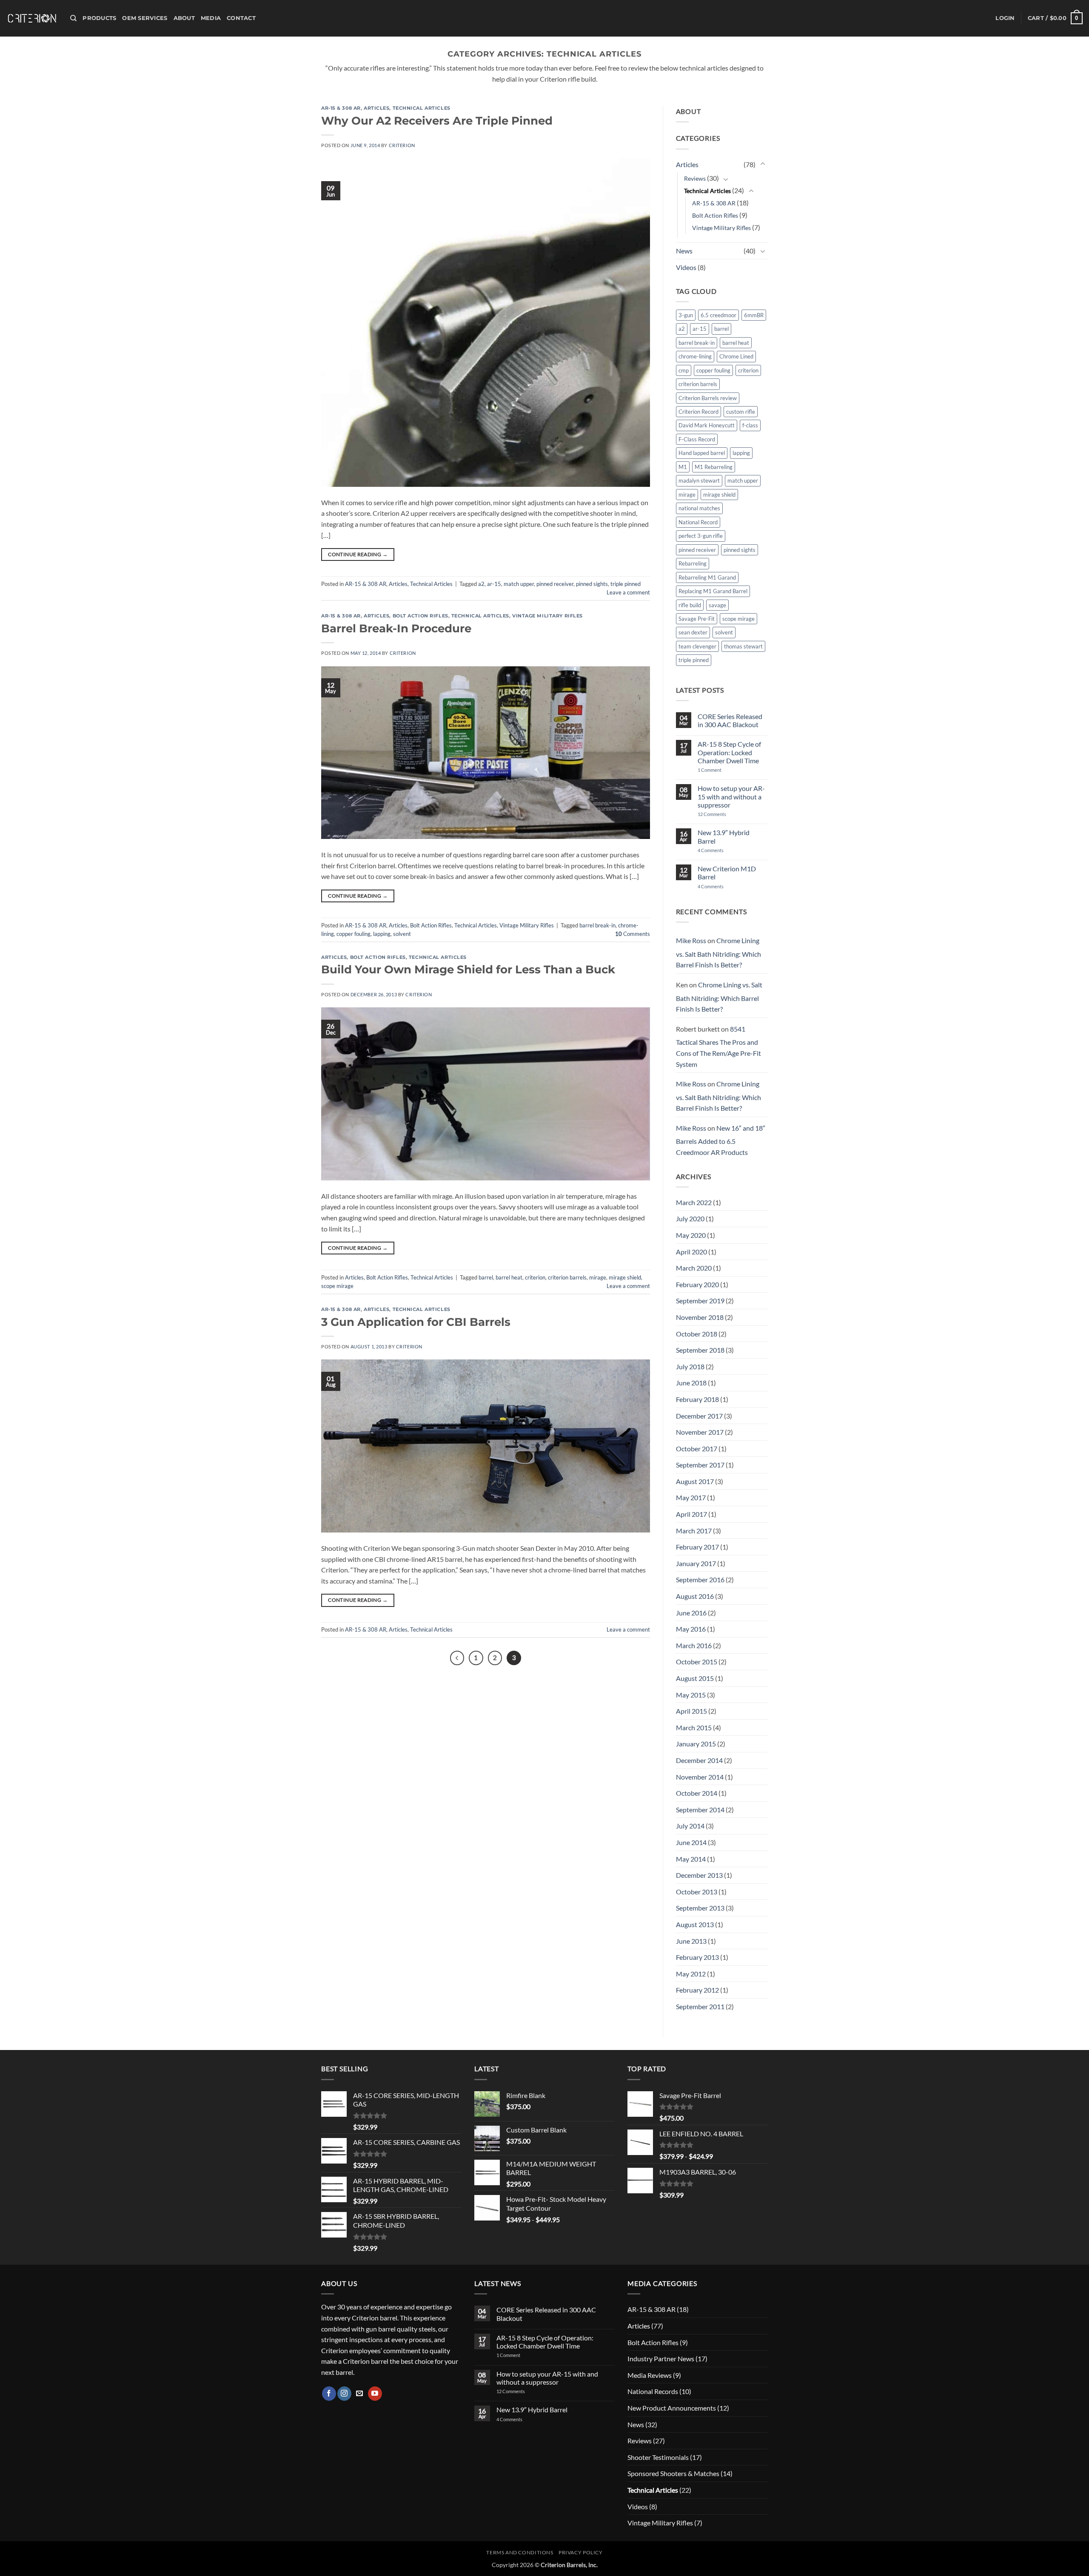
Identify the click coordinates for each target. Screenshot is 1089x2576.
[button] (1005, 18)
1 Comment (721, 770)
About (184, 18)
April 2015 (691, 1711)
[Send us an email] (360, 2394)
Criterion (402, 145)
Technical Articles (422, 108)
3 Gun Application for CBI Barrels (416, 1322)
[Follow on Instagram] (344, 2394)
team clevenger (697, 646)
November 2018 (700, 1317)
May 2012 (691, 1974)
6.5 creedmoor (718, 315)
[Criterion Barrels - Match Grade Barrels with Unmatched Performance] (32, 18)
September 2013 (700, 1908)
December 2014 (699, 1760)
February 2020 (697, 1284)
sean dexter (693, 632)
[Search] (73, 18)
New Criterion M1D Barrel (727, 873)
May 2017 (691, 1497)
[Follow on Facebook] (329, 2394)
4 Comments (717, 850)
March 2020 (694, 1268)
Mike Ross (691, 940)
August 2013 (695, 1924)
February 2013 (697, 1957)
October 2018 (697, 1334)
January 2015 (696, 1744)
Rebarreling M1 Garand (707, 577)
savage (717, 605)
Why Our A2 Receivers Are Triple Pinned (437, 121)
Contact (241, 18)
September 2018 (700, 1350)
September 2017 (700, 1465)
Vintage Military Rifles (547, 616)
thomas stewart (743, 646)
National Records (653, 2391)
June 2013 (691, 1941)
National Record (698, 522)
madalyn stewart (699, 481)
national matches (699, 508)
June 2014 (691, 1842)
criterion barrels (567, 1277)
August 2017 (695, 1481)
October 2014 (697, 1793)
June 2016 (691, 1613)
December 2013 (699, 1875)
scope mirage (337, 1286)
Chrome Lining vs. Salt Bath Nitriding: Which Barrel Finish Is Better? (718, 952)
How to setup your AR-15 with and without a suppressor (731, 796)
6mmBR (754, 315)
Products (99, 18)
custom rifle (741, 412)
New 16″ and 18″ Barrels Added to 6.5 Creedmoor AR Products (721, 1140)
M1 (683, 467)
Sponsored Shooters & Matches (673, 2473)
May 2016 (691, 1629)
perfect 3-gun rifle (701, 536)
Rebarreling (693, 563)
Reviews (695, 178)
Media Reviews (650, 2375)
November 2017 (700, 1432)
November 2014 (700, 1777)
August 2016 (695, 1596)
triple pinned (626, 584)
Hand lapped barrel (702, 453)
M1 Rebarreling (714, 467)
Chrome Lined (736, 356)
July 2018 (690, 1366)
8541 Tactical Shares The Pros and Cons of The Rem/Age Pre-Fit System (718, 1046)
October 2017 (697, 1449)
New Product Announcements (672, 2408)
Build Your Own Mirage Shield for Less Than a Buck (468, 969)
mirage (598, 1277)
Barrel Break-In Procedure (396, 628)
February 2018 (697, 1399)
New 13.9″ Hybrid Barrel (724, 836)
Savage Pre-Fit (697, 619)
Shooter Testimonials (658, 2457)
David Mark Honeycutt (707, 425)
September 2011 (700, 2006)
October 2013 (697, 1892)
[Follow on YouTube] (375, 2394)
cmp (684, 370)
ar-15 (494, 584)
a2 (481, 584)
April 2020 (691, 1252)
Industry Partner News (661, 2358)
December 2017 (699, 1416)
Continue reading (358, 554)
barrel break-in (597, 925)
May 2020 (691, 1235)
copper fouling (353, 934)
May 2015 (691, 1695)
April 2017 (691, 1514)
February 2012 (697, 1990)
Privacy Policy (581, 2552)
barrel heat (509, 1277)
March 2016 (694, 1645)
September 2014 (700, 1810)
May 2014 (691, 1859)
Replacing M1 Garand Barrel (713, 591)
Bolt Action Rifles (420, 616)
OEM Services (145, 18)
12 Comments (723, 814)
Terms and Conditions (520, 2552)
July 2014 (690, 1826)
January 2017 (696, 1563)
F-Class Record (697, 439)
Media (211, 18)
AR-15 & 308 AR (341, 108)
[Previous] (457, 1658)
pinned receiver (555, 584)
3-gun (686, 315)
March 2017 (694, 1531)
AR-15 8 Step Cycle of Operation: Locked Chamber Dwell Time (729, 752)
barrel (486, 1277)
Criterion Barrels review (708, 398)
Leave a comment (628, 592)
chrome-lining (695, 356)
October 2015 (697, 1662)
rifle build (690, 605)
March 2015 (694, 1727)
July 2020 (690, 1218)
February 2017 (697, 1547)
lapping (382, 934)
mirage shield (625, 1277)
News (684, 251)
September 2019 (700, 1301)
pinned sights (592, 584)
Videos (686, 267)
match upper (519, 584)
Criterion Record (698, 412)
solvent (402, 934)
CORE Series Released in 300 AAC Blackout (730, 720)
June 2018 (691, 1383)
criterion (535, 1277)
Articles (376, 108)
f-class (750, 425)
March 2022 (694, 1202)
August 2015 (695, 1678)
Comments (633, 934)
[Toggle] (763, 164)
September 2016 (700, 1579)
